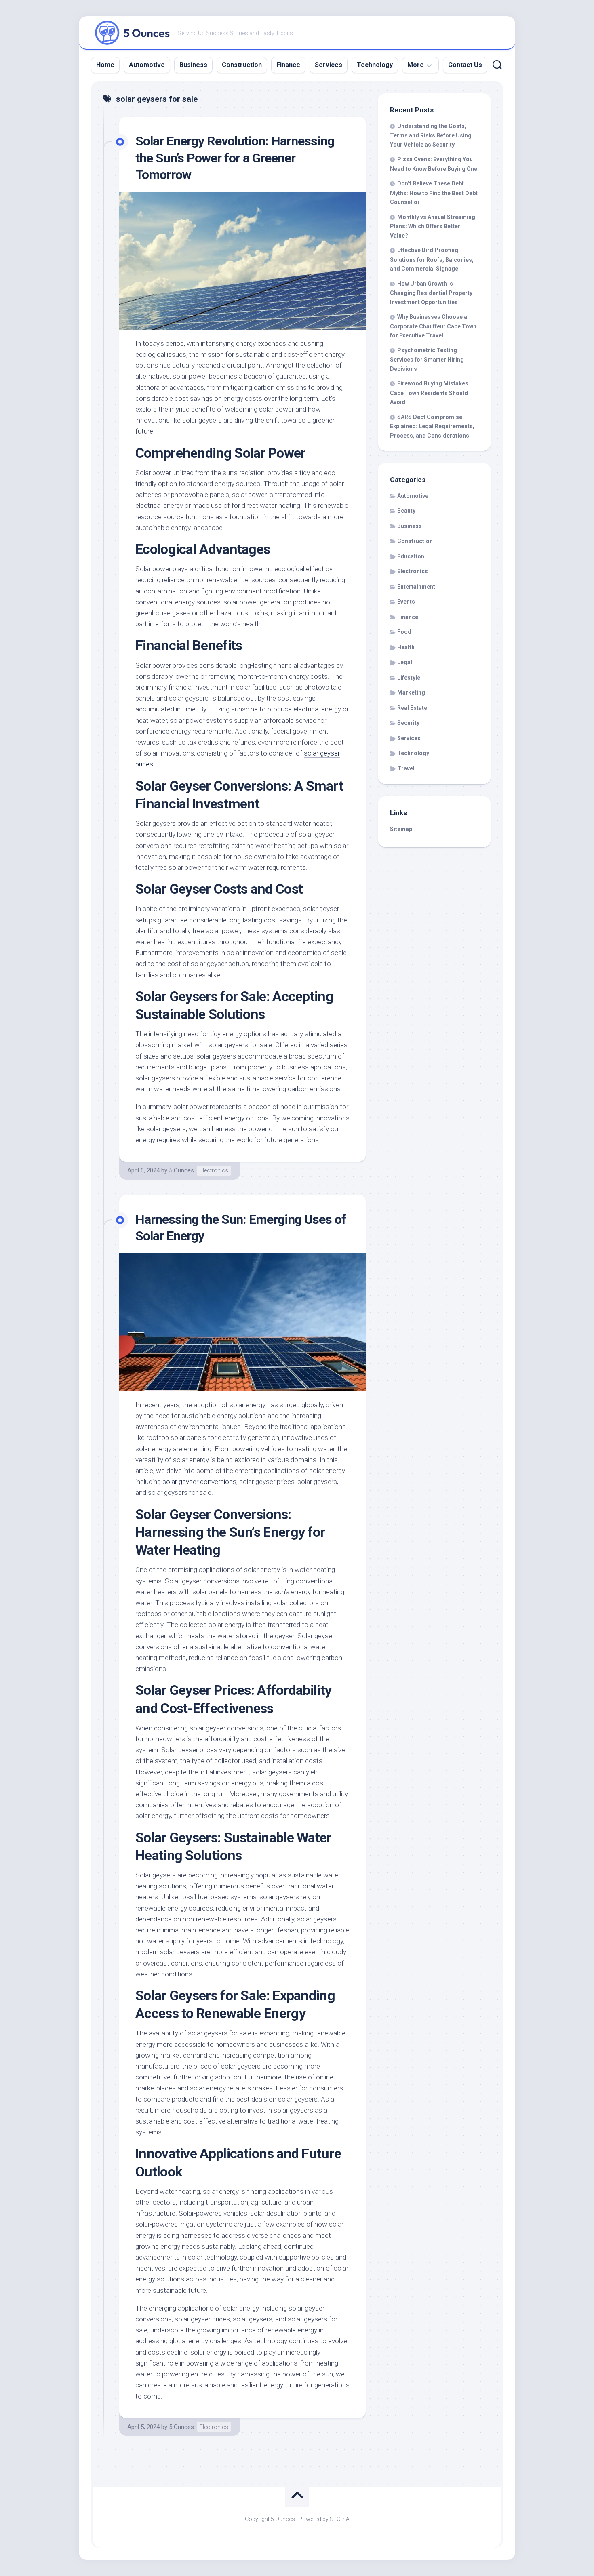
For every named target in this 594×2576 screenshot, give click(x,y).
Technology (375, 65)
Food (404, 632)
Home (105, 65)
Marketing (411, 692)
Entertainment (416, 587)
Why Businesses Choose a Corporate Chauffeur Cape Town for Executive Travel (433, 326)
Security (408, 723)
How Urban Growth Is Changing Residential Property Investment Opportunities (431, 293)
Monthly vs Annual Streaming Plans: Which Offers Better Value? (433, 226)
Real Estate (412, 708)
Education (411, 556)
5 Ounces (181, 1170)
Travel (406, 768)
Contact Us (465, 65)
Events (406, 602)
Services (329, 65)
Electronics (214, 1170)
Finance (288, 65)
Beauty (406, 511)
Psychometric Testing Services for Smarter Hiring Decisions (427, 360)
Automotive (147, 65)
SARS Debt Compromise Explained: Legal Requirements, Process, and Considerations (432, 426)
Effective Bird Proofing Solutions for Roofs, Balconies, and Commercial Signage (432, 259)
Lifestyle (409, 678)
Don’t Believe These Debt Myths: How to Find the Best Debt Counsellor (434, 193)
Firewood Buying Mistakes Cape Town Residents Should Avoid (429, 393)
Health (406, 647)
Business (193, 65)
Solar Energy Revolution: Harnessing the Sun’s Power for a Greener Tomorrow (235, 158)
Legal (405, 662)
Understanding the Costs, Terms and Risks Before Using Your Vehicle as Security (431, 135)
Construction (242, 65)
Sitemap (401, 829)
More (416, 65)
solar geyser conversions (199, 1482)
